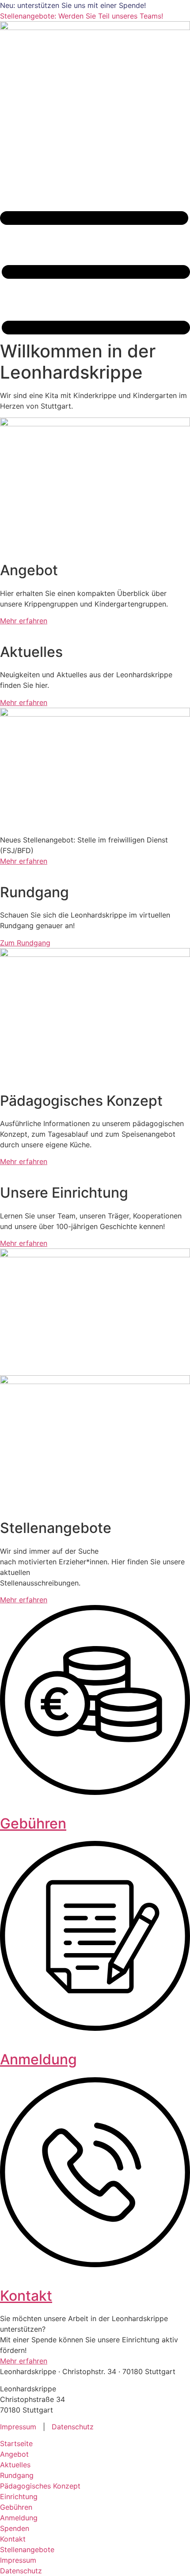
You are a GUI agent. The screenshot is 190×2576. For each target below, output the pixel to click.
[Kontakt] (95, 2265)
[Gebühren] (95, 1792)
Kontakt (26, 2296)
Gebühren (33, 1823)
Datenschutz (73, 2427)
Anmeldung (38, 2059)
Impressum (18, 2427)
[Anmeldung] (95, 2028)
